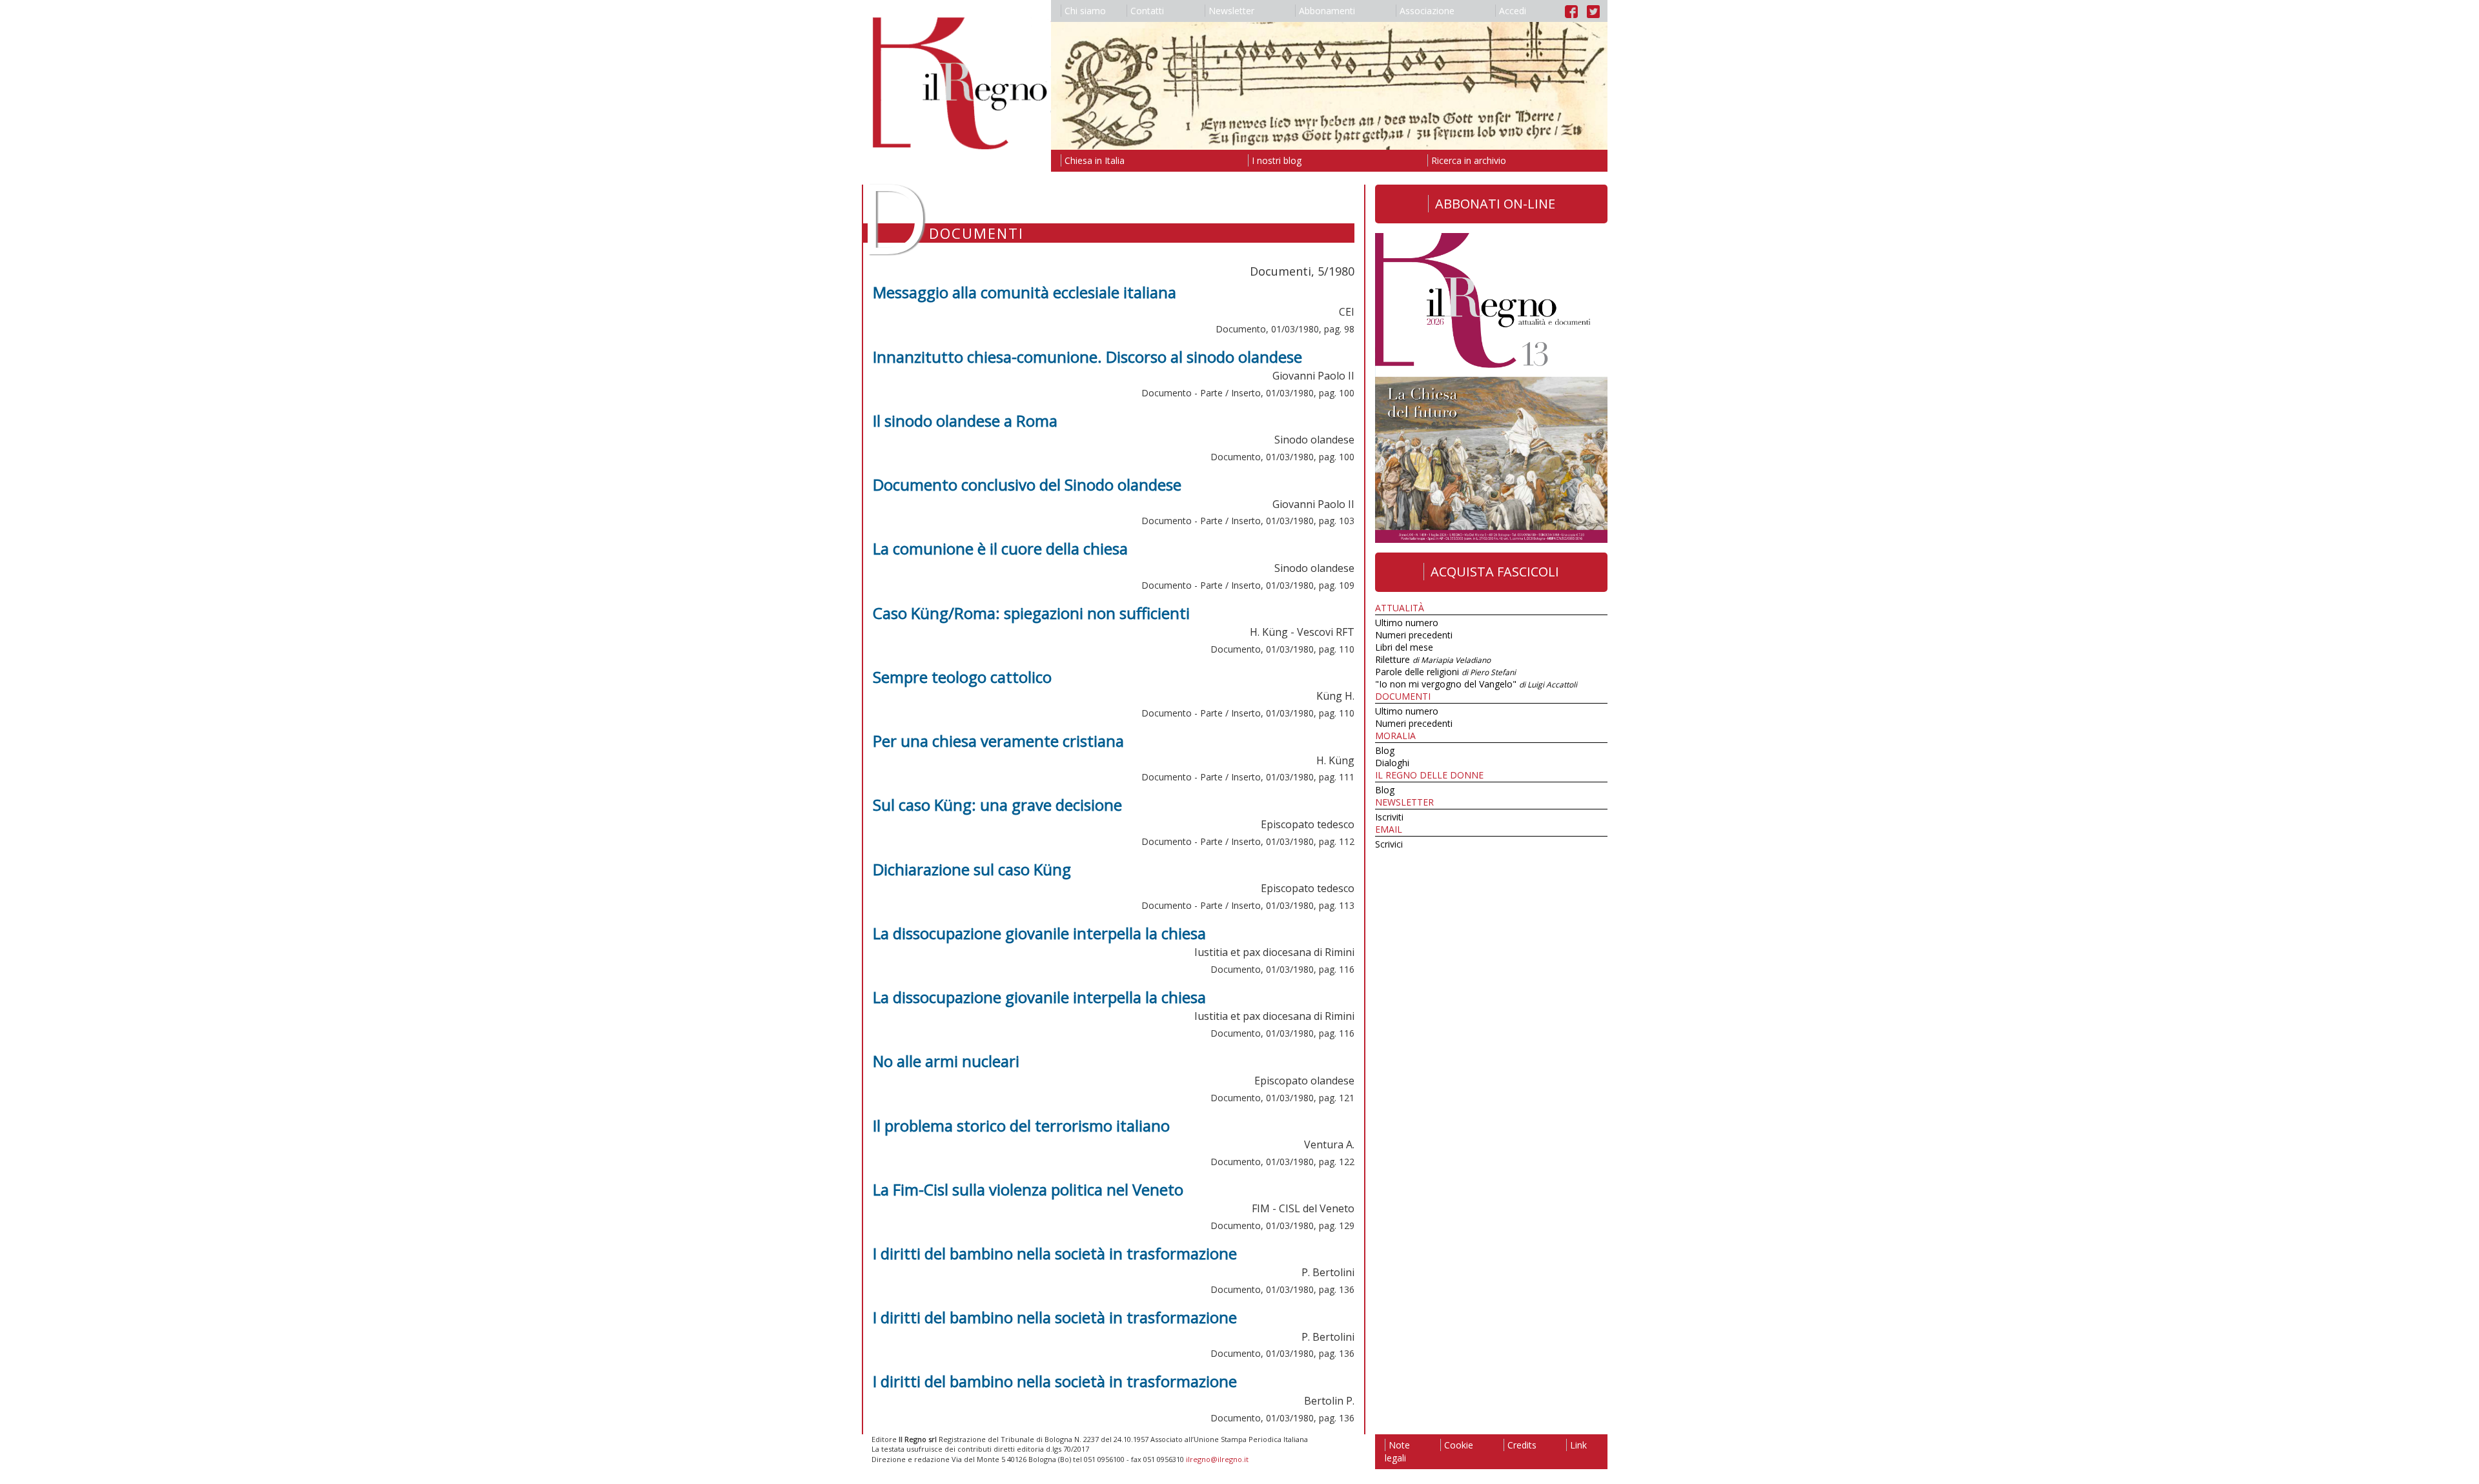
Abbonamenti (1327, 11)
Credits (1522, 1445)
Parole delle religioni (1445, 672)
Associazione (1427, 11)
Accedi (1513, 11)
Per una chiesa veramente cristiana (998, 741)
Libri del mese (1404, 647)
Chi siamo (1085, 11)
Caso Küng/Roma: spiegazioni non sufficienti (1031, 613)
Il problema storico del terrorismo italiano (1021, 1125)
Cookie (1459, 1445)
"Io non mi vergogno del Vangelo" (1476, 684)
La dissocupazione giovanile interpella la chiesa (1039, 933)
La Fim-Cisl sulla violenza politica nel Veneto (1028, 1189)
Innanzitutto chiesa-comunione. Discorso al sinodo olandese (1087, 357)
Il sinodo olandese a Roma (965, 421)
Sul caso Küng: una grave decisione (997, 805)
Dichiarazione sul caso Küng (972, 869)
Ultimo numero (1407, 623)
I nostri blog (1277, 160)
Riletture (1433, 659)
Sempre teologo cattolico (962, 677)
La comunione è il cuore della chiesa (1000, 548)
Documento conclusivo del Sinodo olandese (1027, 484)
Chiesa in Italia (1095, 160)
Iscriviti (1389, 817)
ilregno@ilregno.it (1217, 1459)
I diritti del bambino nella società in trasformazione (1055, 1253)
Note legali (1397, 1451)
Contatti (1147, 11)
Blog (1385, 750)
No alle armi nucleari (946, 1061)
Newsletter (1231, 11)
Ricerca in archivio (1469, 160)
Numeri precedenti (1414, 635)
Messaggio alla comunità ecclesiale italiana (1025, 292)
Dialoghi (1392, 763)
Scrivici (1389, 844)
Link (1578, 1445)
